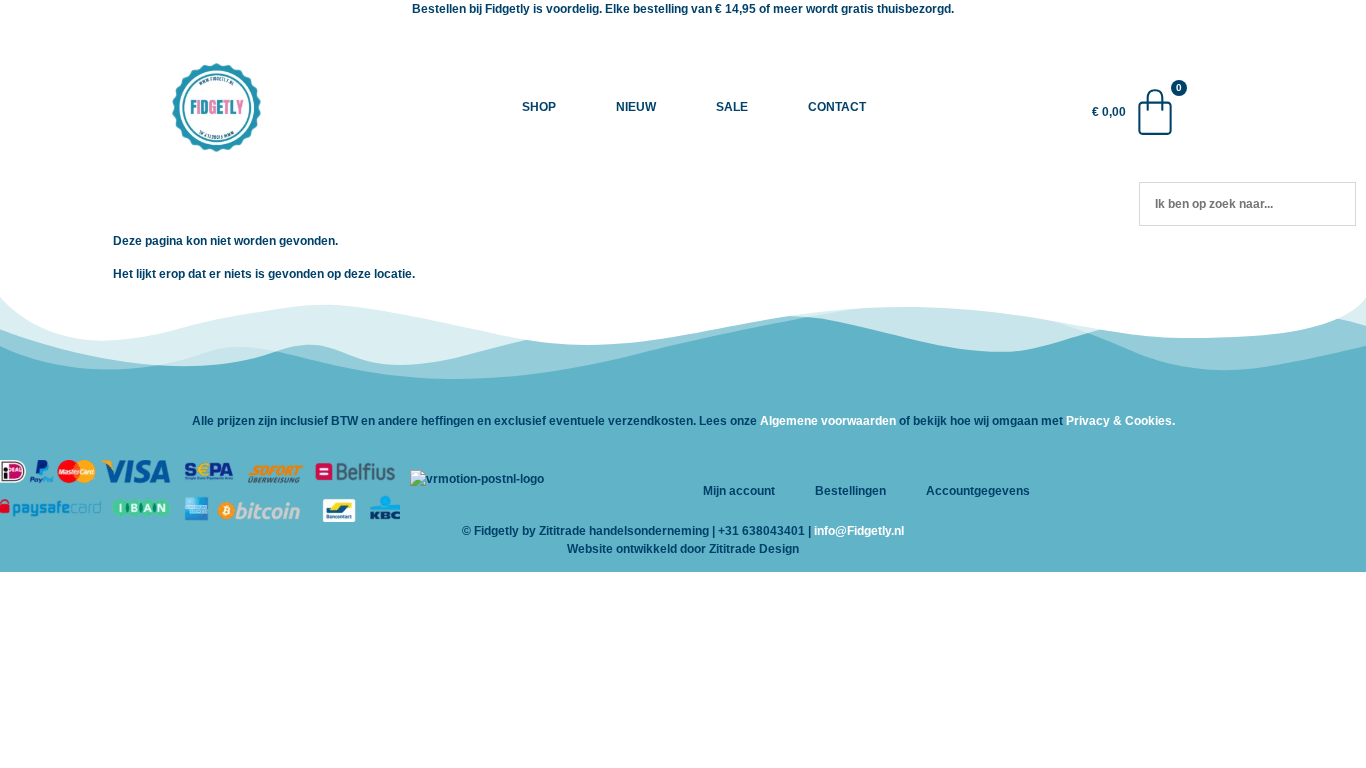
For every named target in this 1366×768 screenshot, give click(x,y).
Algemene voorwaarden (828, 421)
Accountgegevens (978, 491)
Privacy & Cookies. (1120, 421)
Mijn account (739, 491)
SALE (732, 107)
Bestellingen (850, 491)
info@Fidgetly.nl (859, 531)
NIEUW (636, 107)
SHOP (539, 107)
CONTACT (837, 107)
